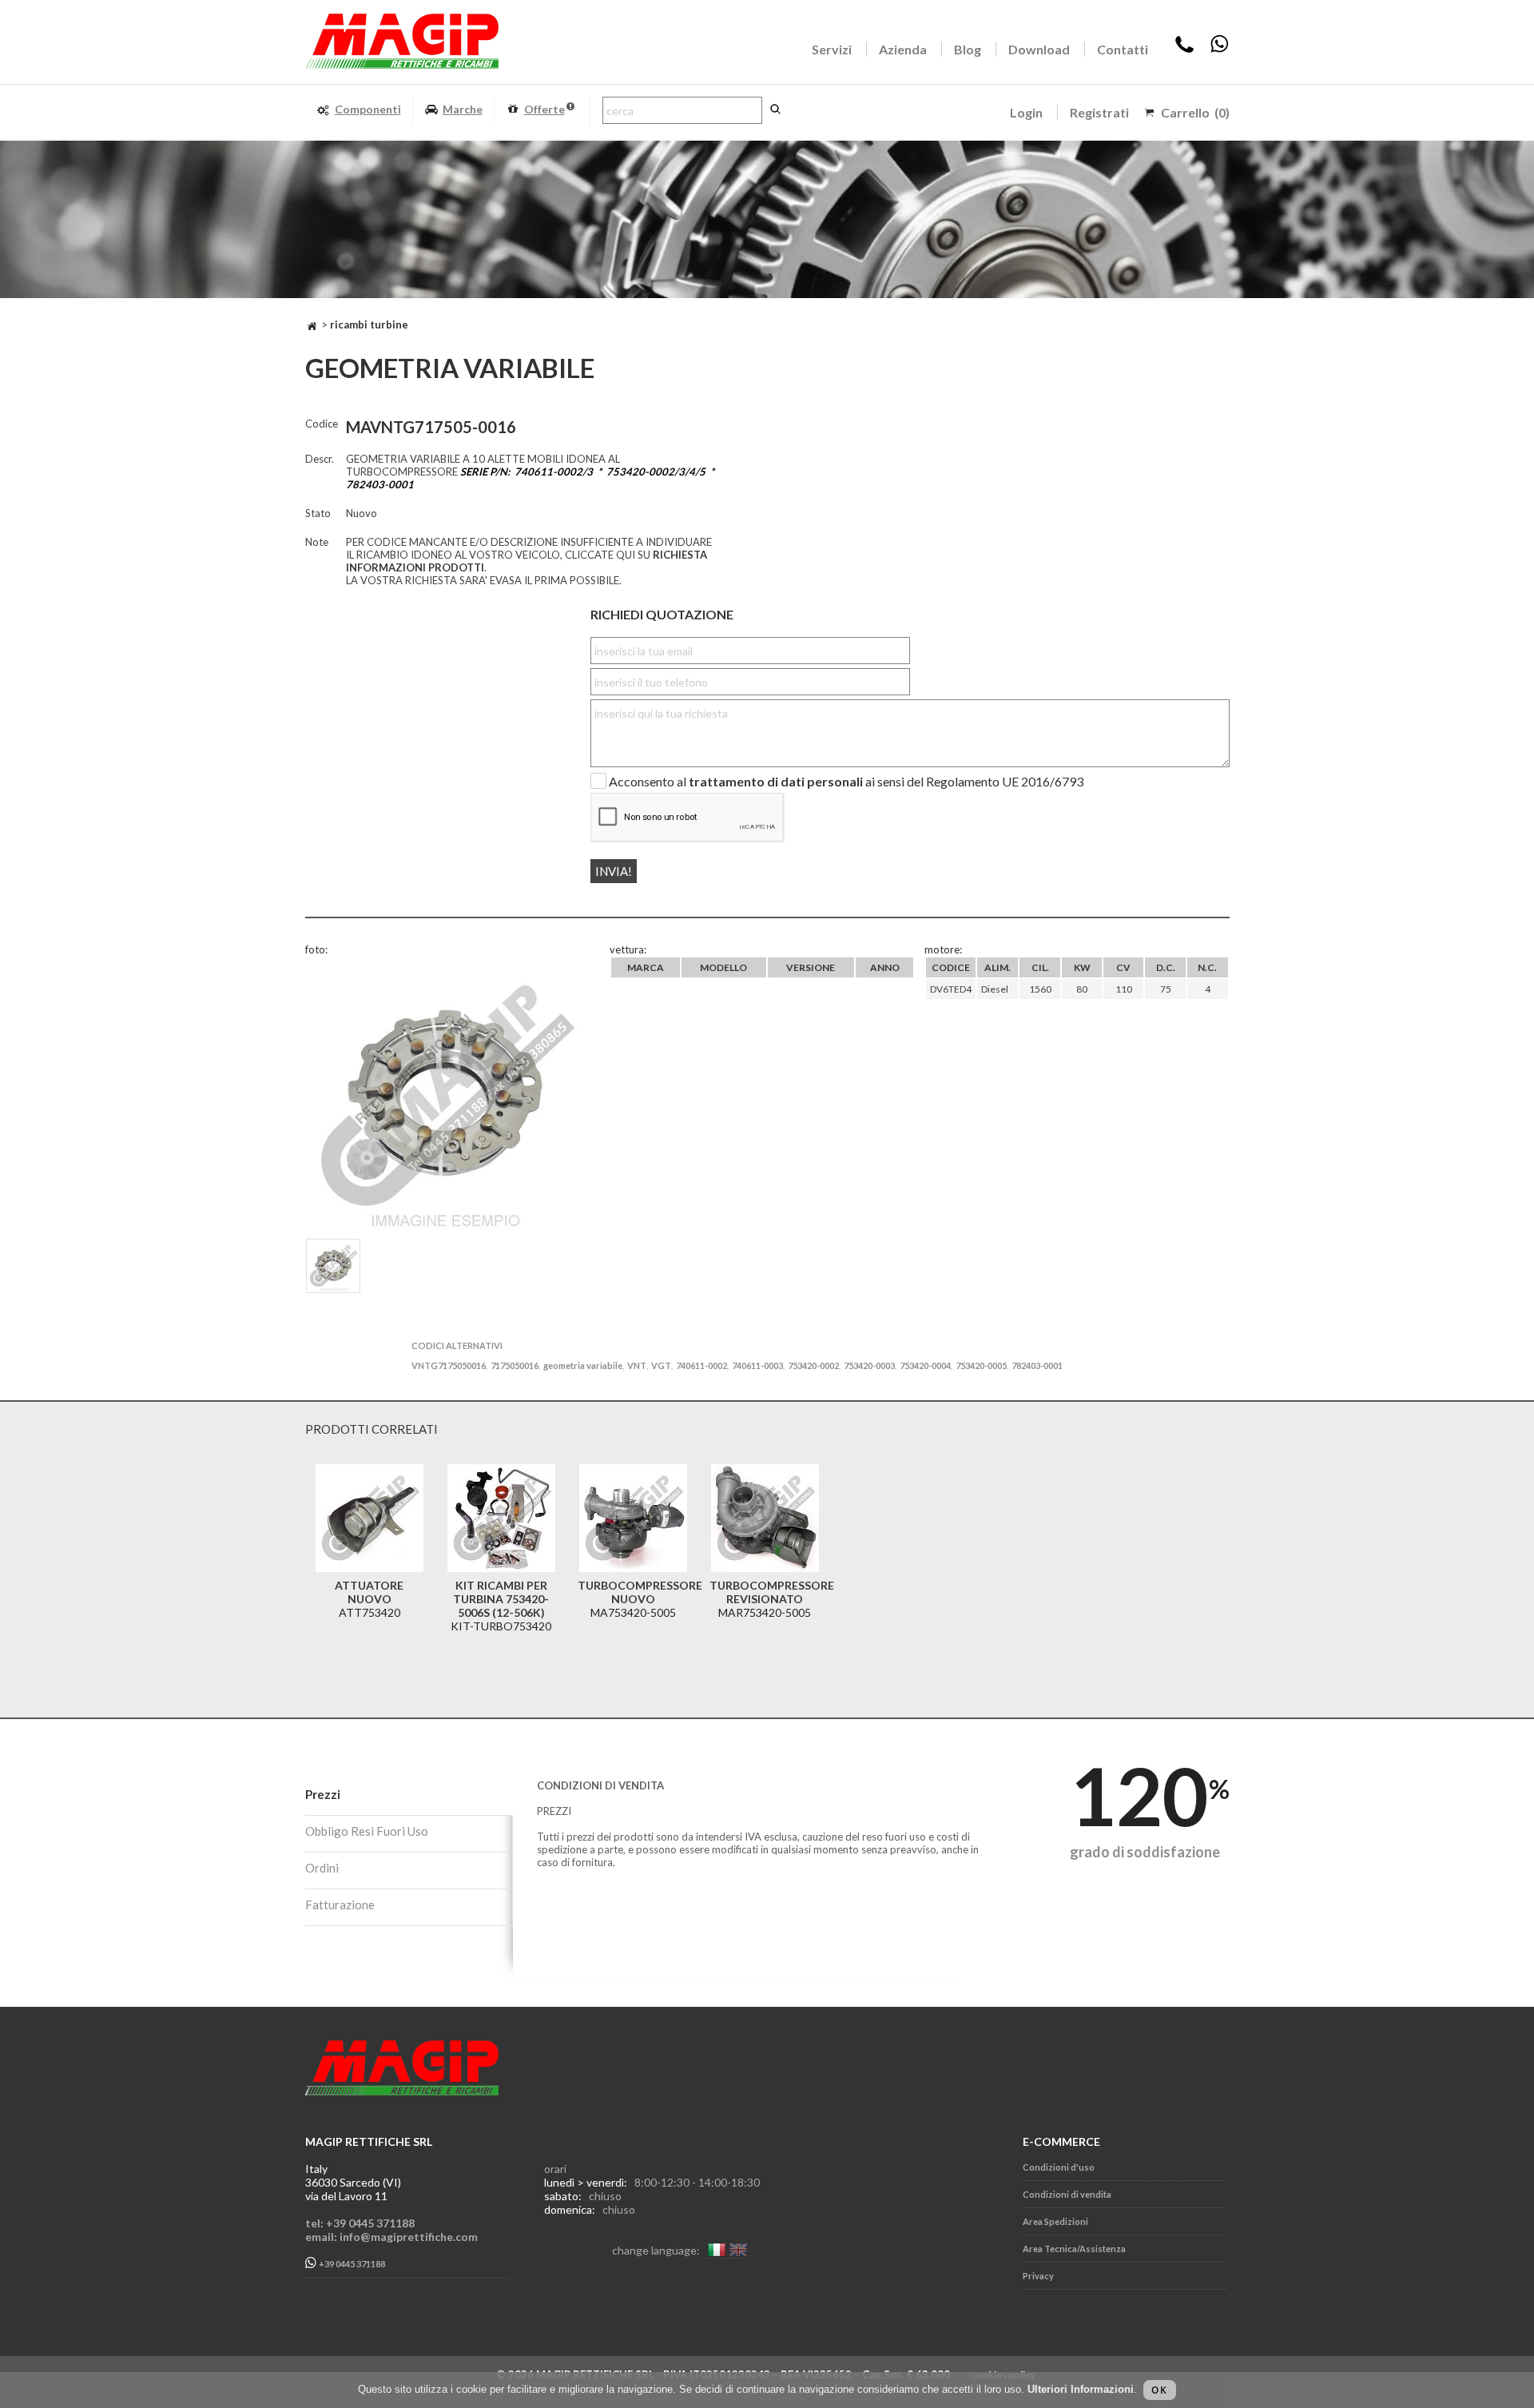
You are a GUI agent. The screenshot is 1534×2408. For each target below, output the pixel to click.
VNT (637, 1365)
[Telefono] (1184, 49)
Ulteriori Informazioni (1081, 2389)
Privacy (1038, 2276)
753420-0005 (981, 1365)
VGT (661, 1365)
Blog (968, 49)
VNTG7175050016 (449, 1365)
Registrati (1099, 112)
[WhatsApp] (1219, 49)
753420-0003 (869, 1365)
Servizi (832, 49)
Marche (463, 109)
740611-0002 (701, 1365)
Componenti (368, 109)
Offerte (544, 109)
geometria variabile (583, 1365)
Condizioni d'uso (1059, 2167)
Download (1039, 49)
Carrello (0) (1195, 112)
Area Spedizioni (1055, 2221)
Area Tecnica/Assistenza (1074, 2249)
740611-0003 (757, 1365)
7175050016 (515, 1365)
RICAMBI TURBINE (369, 324)
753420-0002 (813, 1365)
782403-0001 (1037, 1365)
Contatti (1123, 49)
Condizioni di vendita (1067, 2194)
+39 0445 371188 (351, 2265)
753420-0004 (925, 1365)
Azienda (903, 49)
